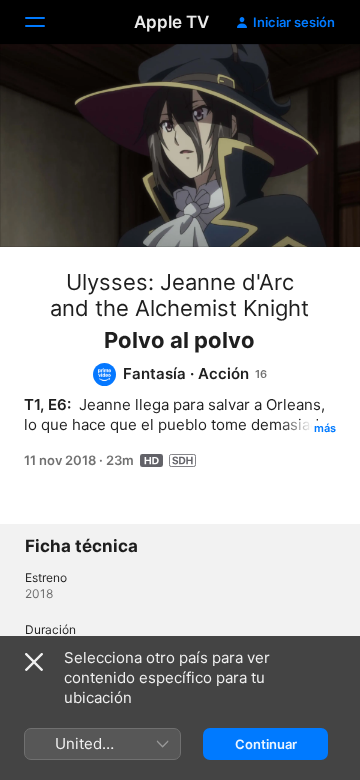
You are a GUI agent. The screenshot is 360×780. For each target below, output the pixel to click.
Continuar (266, 744)
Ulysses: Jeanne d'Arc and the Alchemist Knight (179, 295)
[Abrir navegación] (47, 22)
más (325, 428)
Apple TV (171, 22)
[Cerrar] (34, 662)
